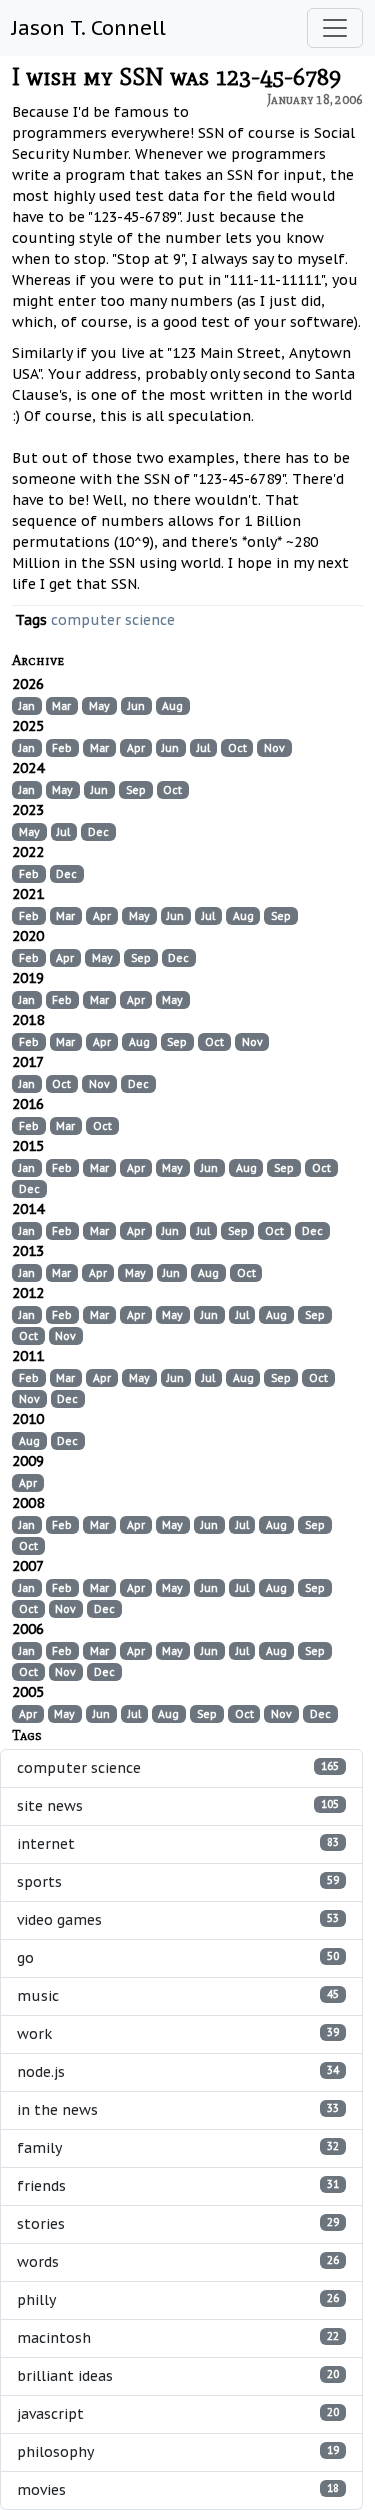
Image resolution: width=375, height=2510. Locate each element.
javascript (178, 2414)
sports (178, 1882)
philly (178, 2300)
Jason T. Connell (89, 28)
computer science (113, 620)
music (178, 1996)
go (178, 1958)
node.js (178, 2072)
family (178, 2148)
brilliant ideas (178, 2376)
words (178, 2262)
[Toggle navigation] (335, 28)
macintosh (178, 2338)
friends (178, 2186)
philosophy (178, 2452)
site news (178, 1806)
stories (178, 2224)
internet (178, 1844)
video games (178, 1920)
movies (178, 2490)
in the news (178, 2110)
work (178, 2034)
